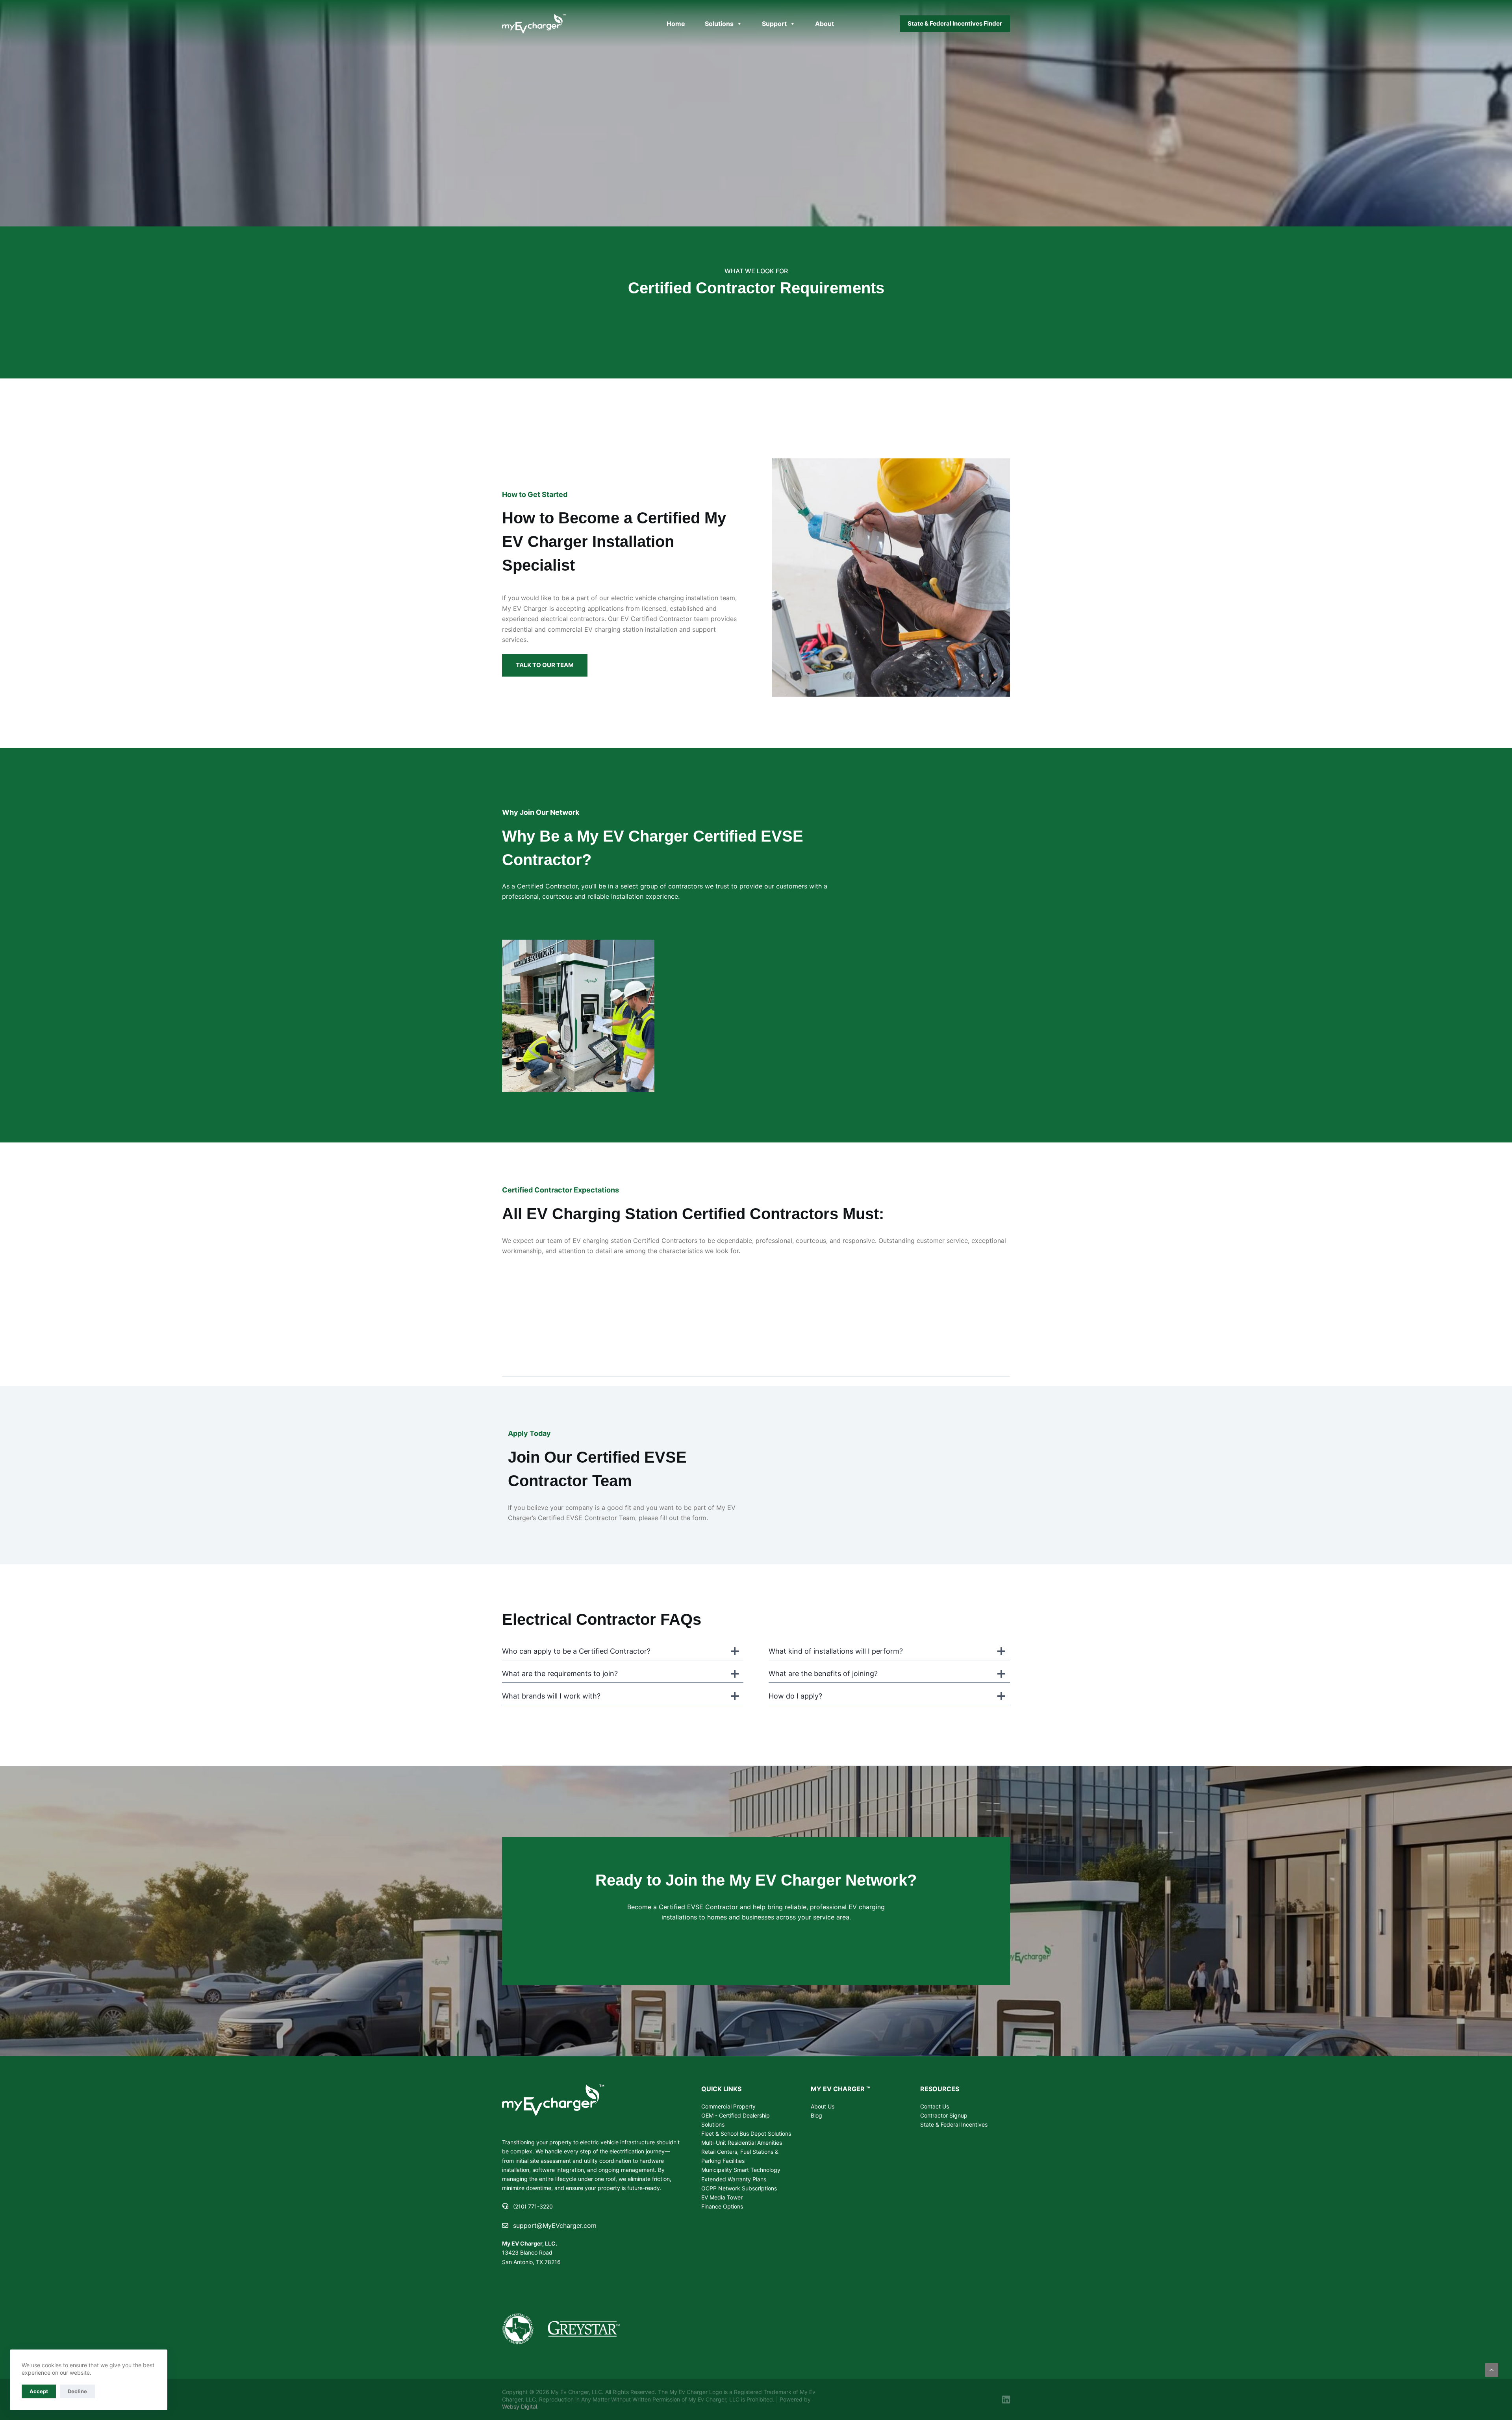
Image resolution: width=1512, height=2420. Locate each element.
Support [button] (774, 24)
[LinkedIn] (1006, 2400)
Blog (816, 2115)
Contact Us (935, 2106)
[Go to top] (1492, 2370)
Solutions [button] (719, 24)
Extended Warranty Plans (734, 2179)
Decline (77, 2391)
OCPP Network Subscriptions (739, 2188)
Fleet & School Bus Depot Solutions (746, 2133)
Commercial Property (728, 2106)
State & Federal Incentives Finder (955, 23)
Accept (39, 2391)
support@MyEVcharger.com (555, 2225)
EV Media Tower (722, 2197)
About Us (823, 2106)
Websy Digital (520, 2406)
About (825, 24)
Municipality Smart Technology (741, 2170)
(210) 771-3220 (533, 2206)
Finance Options (722, 2206)
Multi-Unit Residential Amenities (742, 2143)
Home (676, 24)
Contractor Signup (944, 2115)
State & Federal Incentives (954, 2124)
